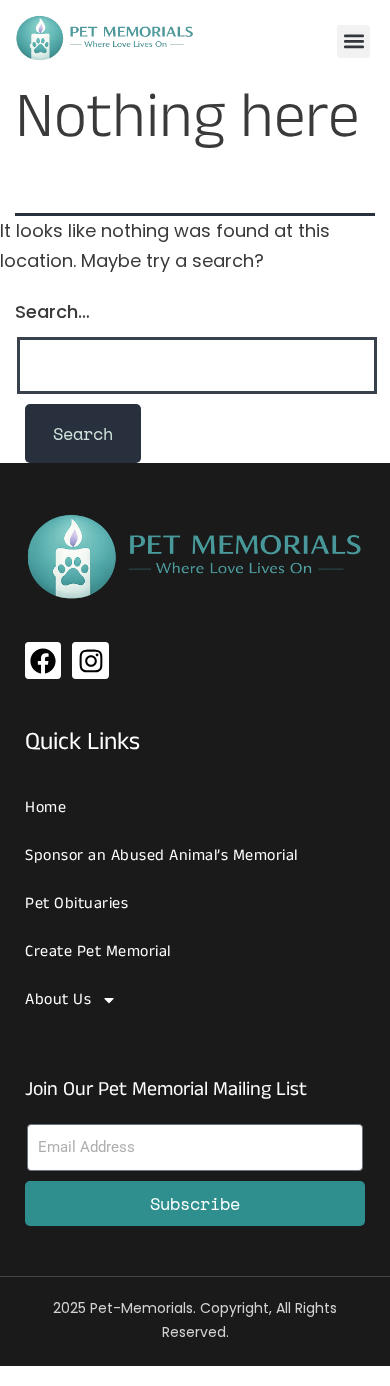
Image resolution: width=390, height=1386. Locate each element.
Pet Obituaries (76, 903)
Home (45, 807)
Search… (52, 311)
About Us (58, 999)
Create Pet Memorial (98, 951)
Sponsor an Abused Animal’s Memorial (161, 855)
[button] (353, 41)
